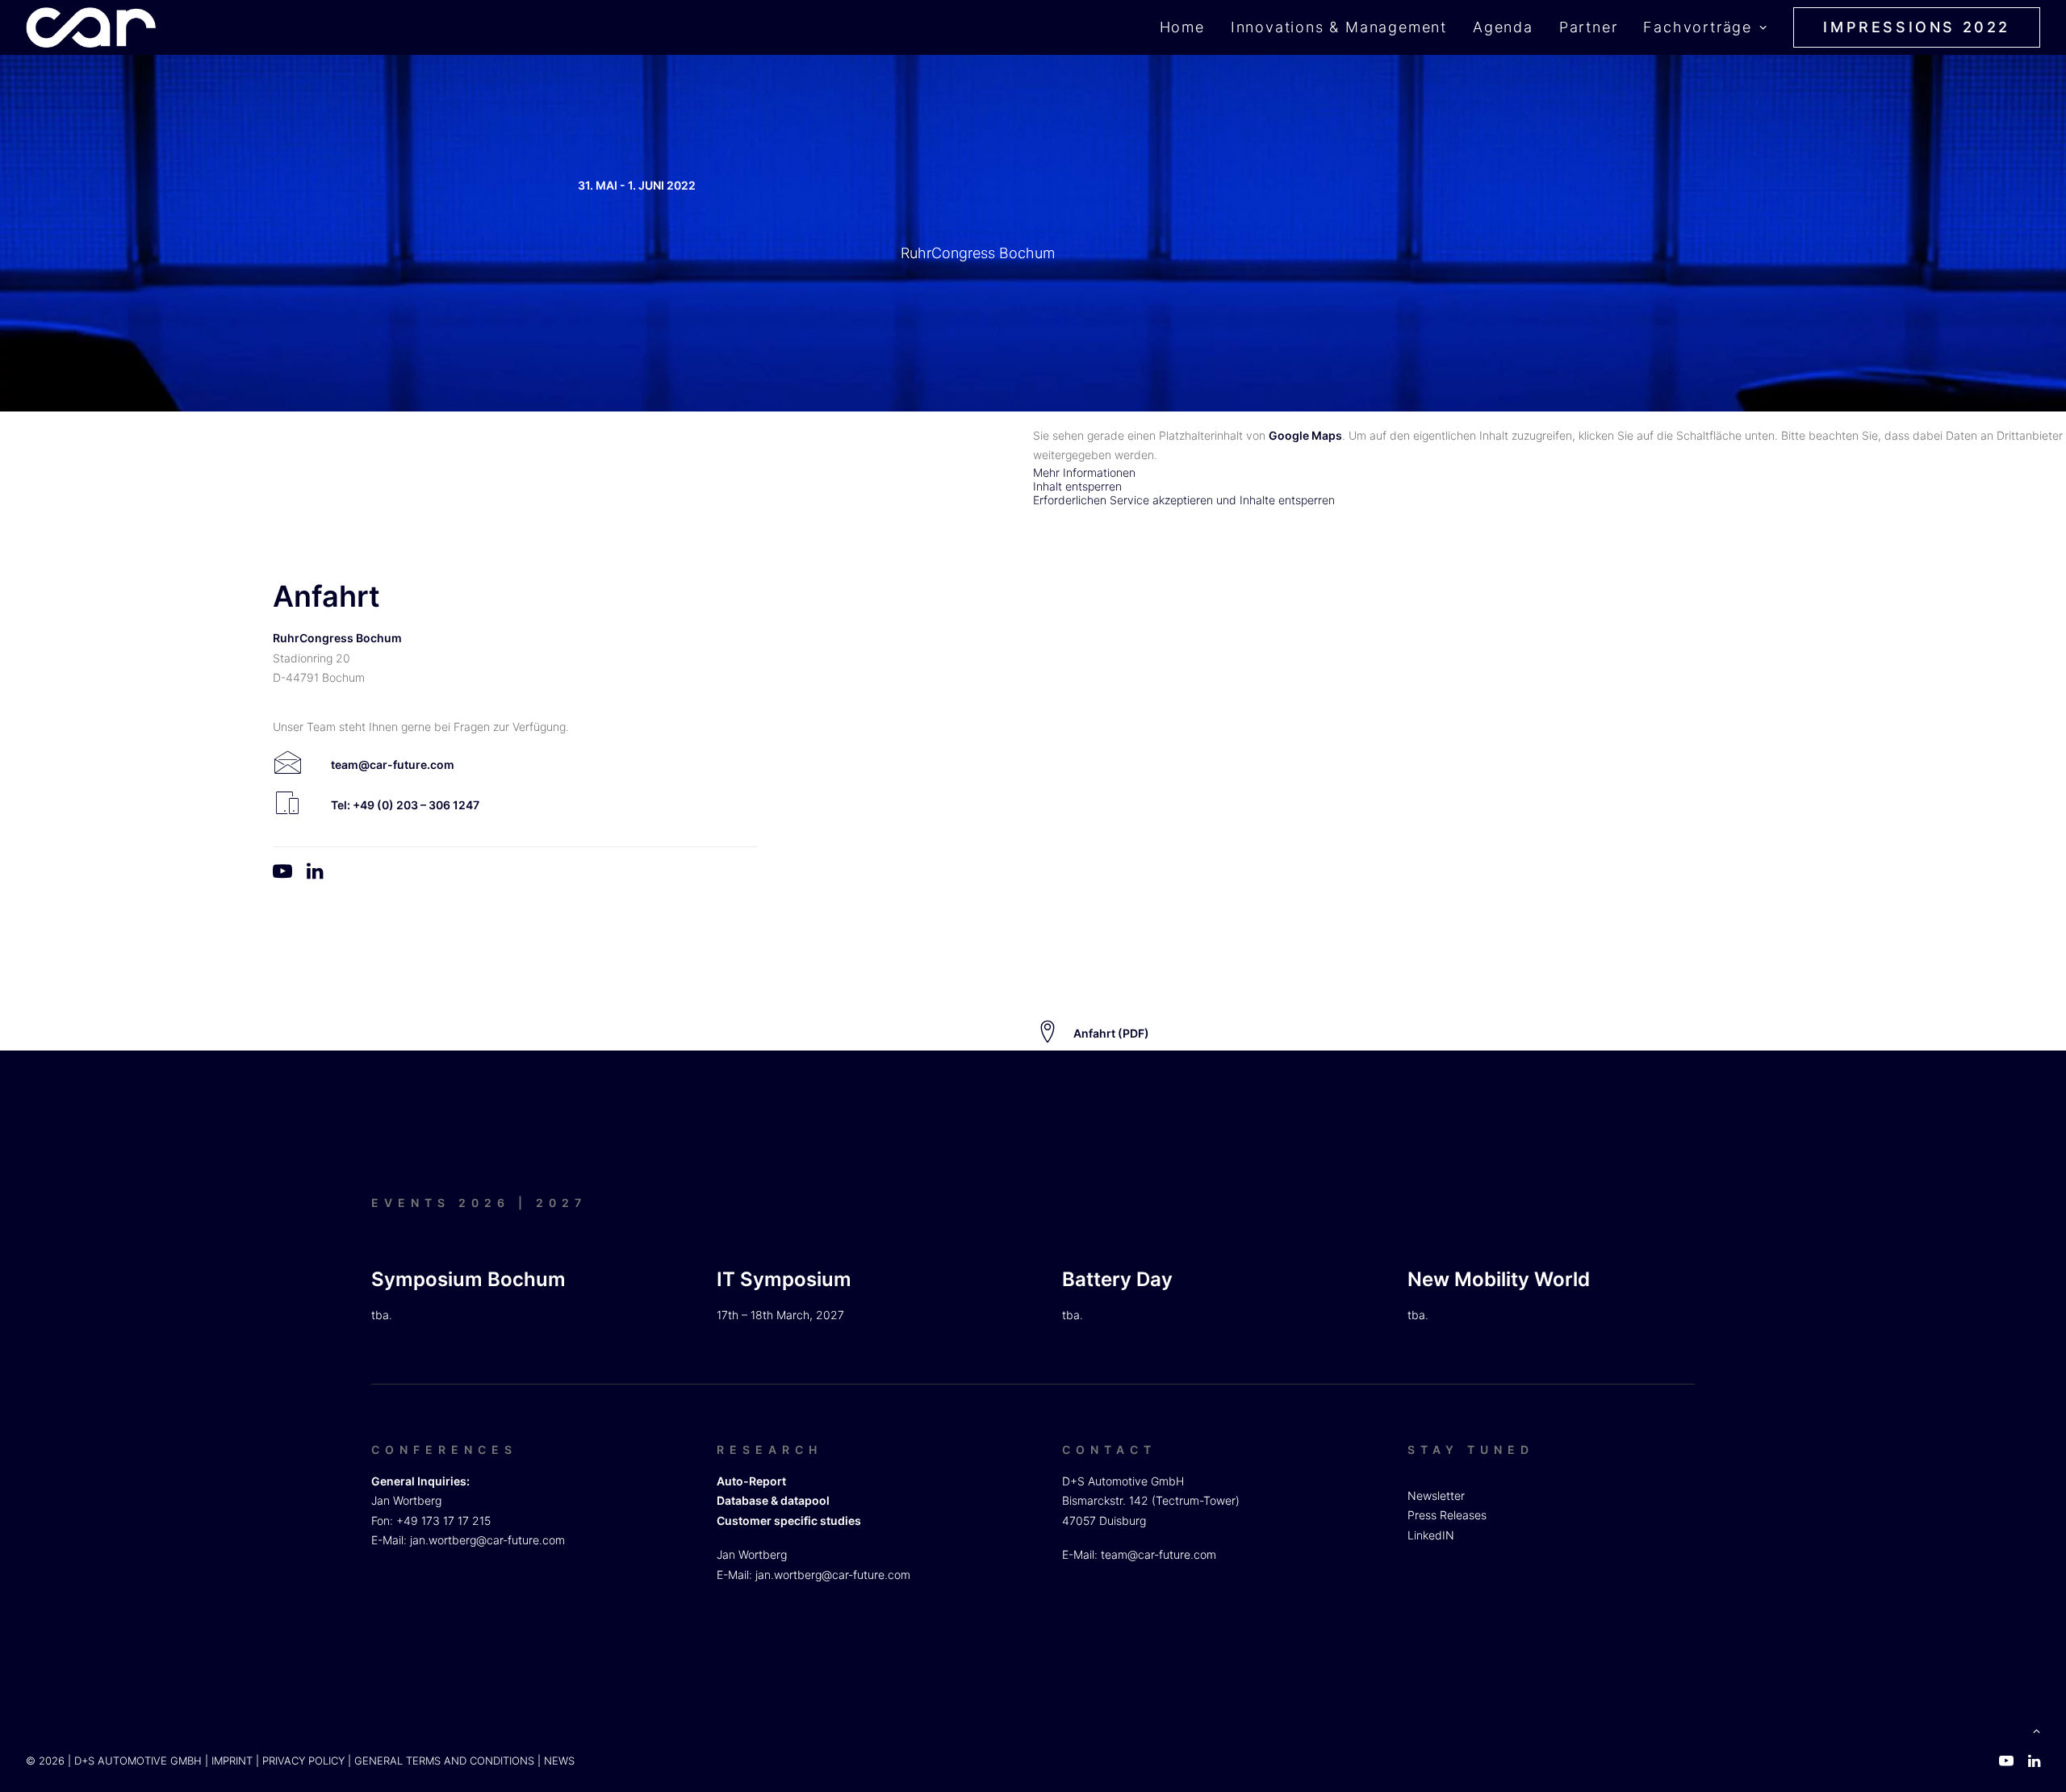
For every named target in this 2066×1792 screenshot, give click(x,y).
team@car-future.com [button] (393, 764)
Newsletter (1436, 1495)
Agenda (1503, 27)
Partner (1589, 27)
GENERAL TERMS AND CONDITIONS (444, 1761)
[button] (287, 768)
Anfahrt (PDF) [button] (1111, 1033)
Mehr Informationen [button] (1084, 472)
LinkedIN (1431, 1535)
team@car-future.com (1158, 1554)
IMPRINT (232, 1761)
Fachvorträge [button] (1698, 27)
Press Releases (1447, 1515)
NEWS (559, 1761)
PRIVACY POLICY (303, 1761)
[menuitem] (1188, 27)
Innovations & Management (1339, 27)
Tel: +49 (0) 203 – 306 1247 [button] (405, 805)
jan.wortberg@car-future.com (487, 1540)
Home (1182, 27)
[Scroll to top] (2036, 1729)
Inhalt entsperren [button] (1077, 486)
